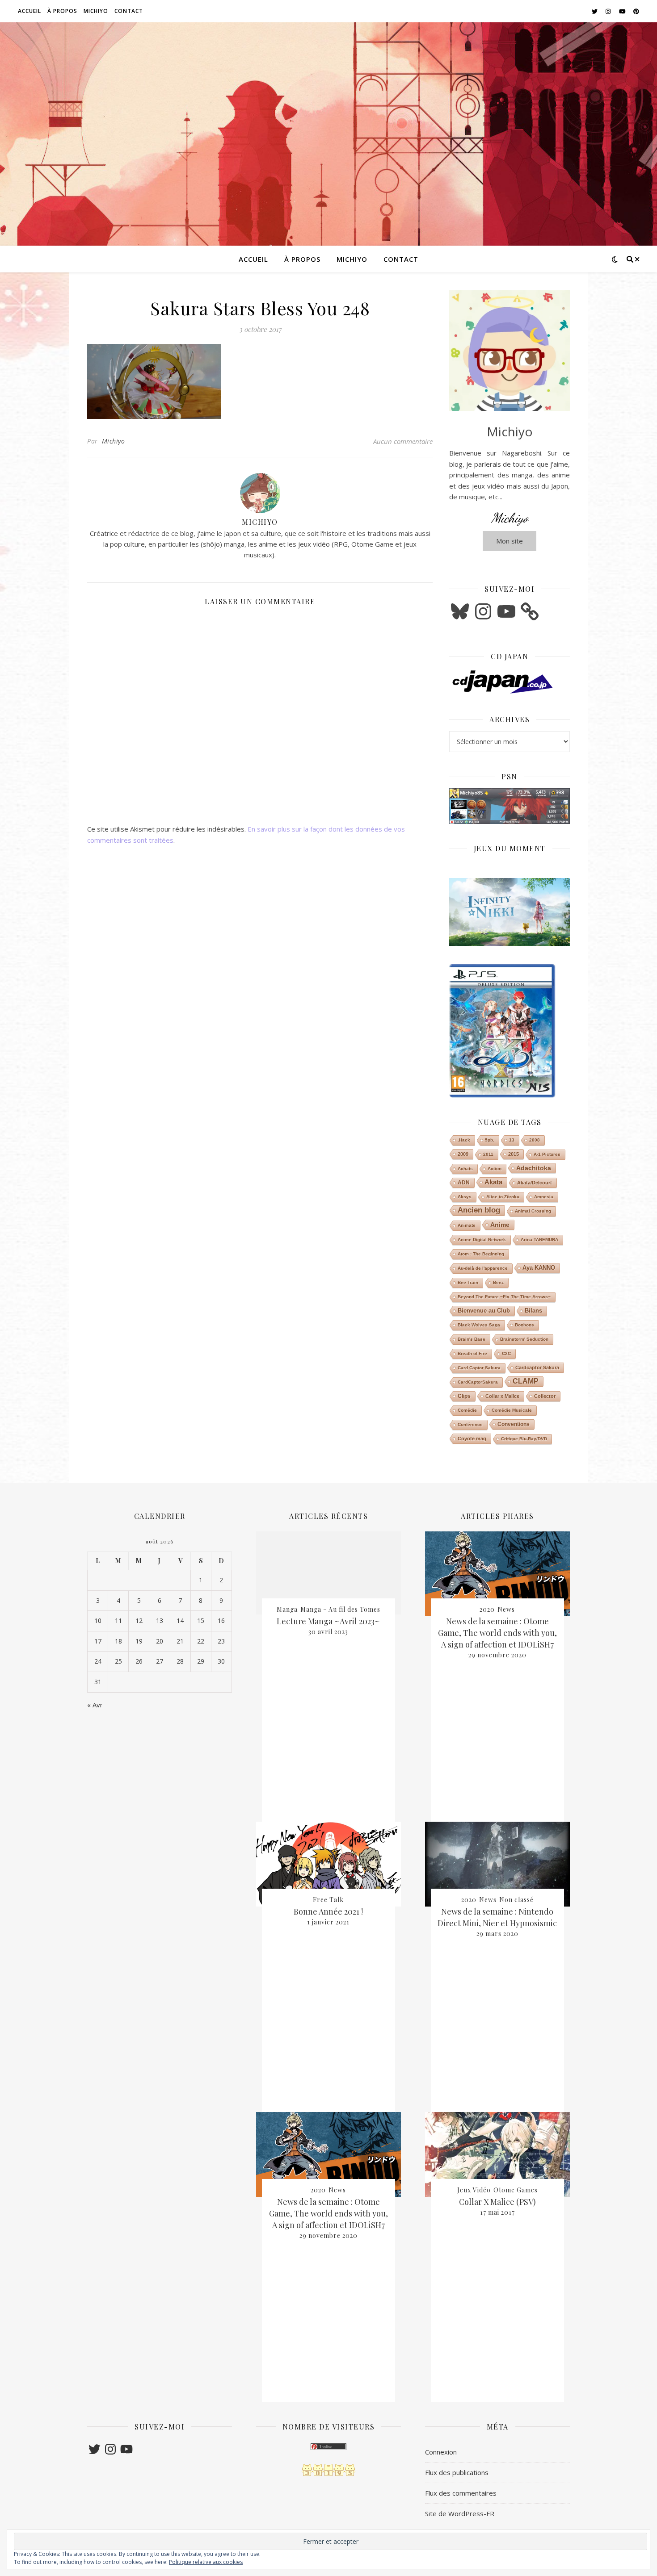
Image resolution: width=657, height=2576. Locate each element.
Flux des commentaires (461, 2493)
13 (512, 1140)
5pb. (490, 1140)
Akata (493, 1182)
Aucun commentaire (403, 441)
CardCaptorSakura (478, 1382)
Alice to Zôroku (503, 1197)
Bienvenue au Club (484, 1311)
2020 (318, 2190)
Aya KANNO (539, 1268)
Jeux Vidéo (474, 2190)
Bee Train (468, 1282)
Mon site (510, 541)
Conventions (514, 1424)
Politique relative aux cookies (206, 2562)
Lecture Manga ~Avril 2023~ (328, 1621)
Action (495, 1169)
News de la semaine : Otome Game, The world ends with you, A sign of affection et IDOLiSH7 (328, 2213)
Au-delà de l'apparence (483, 1268)
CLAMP (526, 1381)
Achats (465, 1169)
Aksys (465, 1197)
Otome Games (516, 2190)
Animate (467, 1225)
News (337, 2190)
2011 (488, 1154)
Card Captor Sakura (479, 1368)
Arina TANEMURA (539, 1240)
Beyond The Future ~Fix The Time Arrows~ (504, 1297)
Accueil (29, 11)
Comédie (467, 1410)
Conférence (470, 1424)
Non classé (516, 1900)
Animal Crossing (533, 1211)
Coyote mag (472, 1439)
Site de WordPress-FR (460, 2513)
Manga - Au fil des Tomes (340, 1609)
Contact (129, 11)
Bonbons (524, 1325)
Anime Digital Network (482, 1240)
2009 (463, 1154)
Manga (287, 1609)
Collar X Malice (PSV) (497, 2202)
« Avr (95, 1705)
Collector (545, 1396)
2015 (514, 1154)
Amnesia (544, 1197)
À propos (62, 11)
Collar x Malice (502, 1396)
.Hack (464, 1140)
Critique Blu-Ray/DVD (524, 1439)
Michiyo (96, 11)
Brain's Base (472, 1339)
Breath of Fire (472, 1353)
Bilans (533, 1311)
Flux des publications (457, 2472)
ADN (464, 1183)
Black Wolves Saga (479, 1325)
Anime (500, 1225)
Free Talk (328, 1900)
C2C (506, 1353)
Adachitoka (534, 1168)
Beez (498, 1282)
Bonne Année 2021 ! (328, 1911)
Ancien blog (479, 1210)
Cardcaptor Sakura (537, 1367)
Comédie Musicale (512, 1410)
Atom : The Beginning (481, 1254)
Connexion (441, 2452)
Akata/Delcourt (535, 1183)
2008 (535, 1140)
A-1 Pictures (547, 1154)
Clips (464, 1396)
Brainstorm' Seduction (524, 1339)
